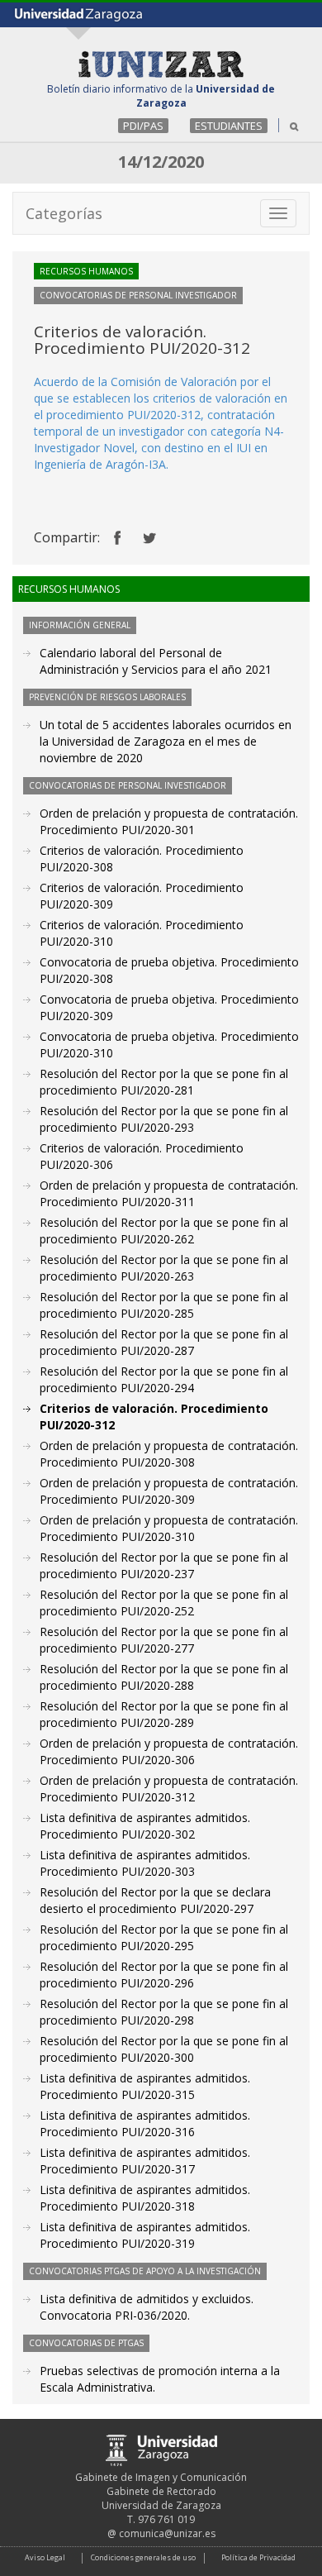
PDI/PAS (143, 126)
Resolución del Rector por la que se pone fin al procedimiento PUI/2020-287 (164, 1342)
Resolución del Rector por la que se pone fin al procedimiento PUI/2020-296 (164, 1975)
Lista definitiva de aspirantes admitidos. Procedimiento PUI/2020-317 (145, 2161)
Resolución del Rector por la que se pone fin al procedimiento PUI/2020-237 (164, 1565)
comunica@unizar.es (167, 2533)
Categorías (64, 213)
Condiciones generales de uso (143, 2557)
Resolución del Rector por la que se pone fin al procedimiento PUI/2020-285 (164, 1305)
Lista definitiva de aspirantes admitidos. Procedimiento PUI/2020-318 (145, 2198)
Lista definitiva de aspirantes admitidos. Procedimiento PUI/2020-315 (145, 2086)
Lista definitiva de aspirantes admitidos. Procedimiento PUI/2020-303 (145, 1863)
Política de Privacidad (258, 2557)
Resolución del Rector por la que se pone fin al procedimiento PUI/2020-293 (164, 1119)
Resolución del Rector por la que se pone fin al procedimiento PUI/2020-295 (164, 1937)
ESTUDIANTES (229, 126)
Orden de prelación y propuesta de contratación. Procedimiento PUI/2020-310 (169, 1528)
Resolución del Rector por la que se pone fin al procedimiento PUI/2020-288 (164, 1677)
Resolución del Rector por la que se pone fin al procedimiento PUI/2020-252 (164, 1603)
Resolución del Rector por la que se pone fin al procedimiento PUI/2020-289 (164, 1714)
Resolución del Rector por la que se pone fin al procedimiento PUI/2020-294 (164, 1379)
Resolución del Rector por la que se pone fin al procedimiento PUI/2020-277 (164, 1640)
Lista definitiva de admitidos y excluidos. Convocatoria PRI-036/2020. (147, 2307)
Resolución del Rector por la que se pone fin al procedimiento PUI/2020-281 (164, 1082)
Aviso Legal (45, 2557)
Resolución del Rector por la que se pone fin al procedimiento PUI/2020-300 (164, 2049)
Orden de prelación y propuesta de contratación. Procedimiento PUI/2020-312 (169, 1789)
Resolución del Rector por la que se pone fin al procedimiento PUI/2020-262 (164, 1231)
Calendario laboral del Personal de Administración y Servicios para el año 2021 (156, 661)
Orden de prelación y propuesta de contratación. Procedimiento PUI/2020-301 (169, 821)
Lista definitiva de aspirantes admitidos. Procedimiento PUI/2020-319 (145, 2235)
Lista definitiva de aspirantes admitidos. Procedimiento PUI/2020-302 (145, 1826)
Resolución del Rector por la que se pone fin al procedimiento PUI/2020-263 (164, 1268)
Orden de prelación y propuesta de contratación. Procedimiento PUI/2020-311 (169, 1193)
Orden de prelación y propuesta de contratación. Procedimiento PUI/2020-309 (169, 1491)
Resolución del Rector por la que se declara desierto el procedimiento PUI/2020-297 (155, 1900)
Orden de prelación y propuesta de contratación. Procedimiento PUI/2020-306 (169, 1751)
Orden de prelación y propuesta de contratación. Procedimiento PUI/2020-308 (169, 1454)
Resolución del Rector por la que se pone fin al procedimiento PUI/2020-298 (164, 2012)
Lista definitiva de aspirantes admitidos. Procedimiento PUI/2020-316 (145, 2123)
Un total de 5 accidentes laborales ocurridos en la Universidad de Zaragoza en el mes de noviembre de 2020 (166, 741)
